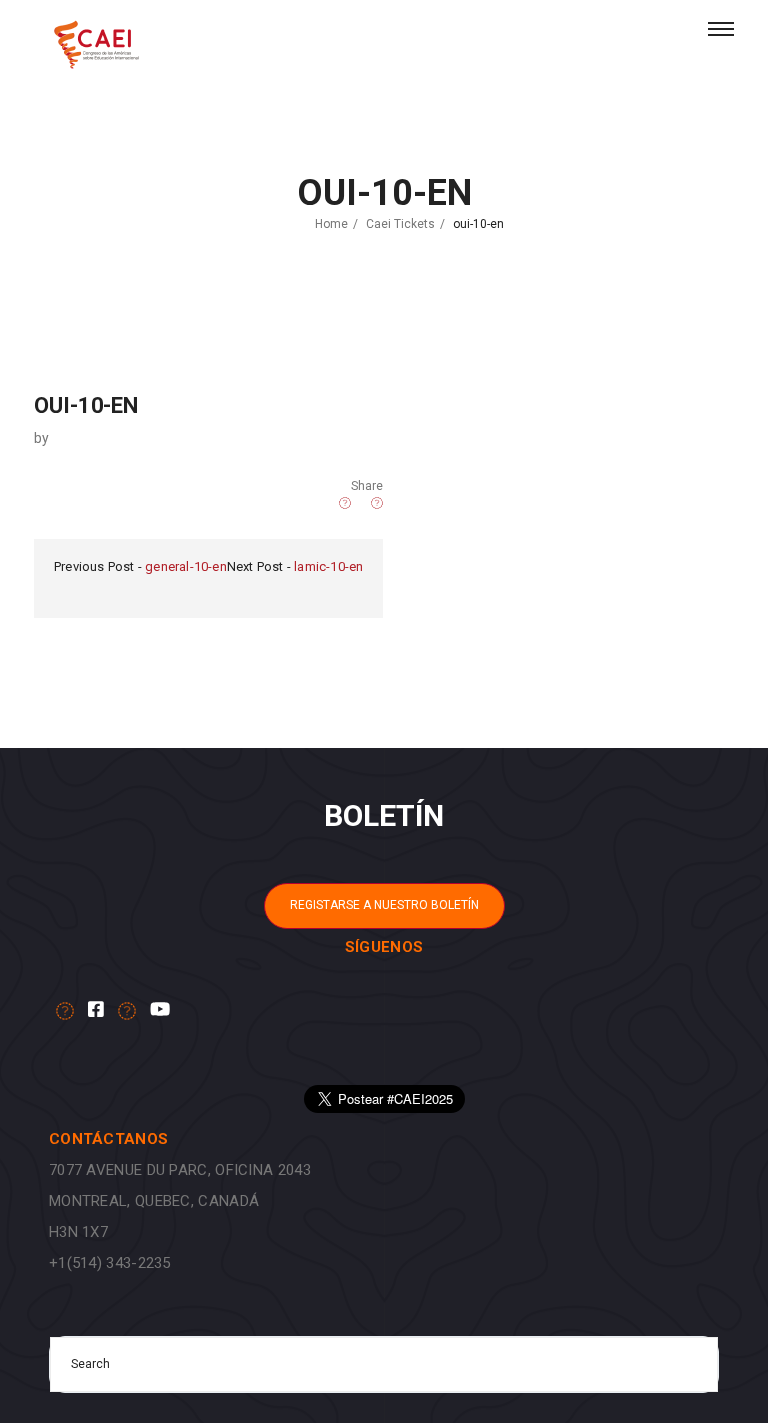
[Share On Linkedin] (361, 503)
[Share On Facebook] (345, 503)
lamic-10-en (328, 566)
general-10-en (186, 566)
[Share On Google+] (377, 503)
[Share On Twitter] (328, 503)
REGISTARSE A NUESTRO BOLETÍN (384, 905)
